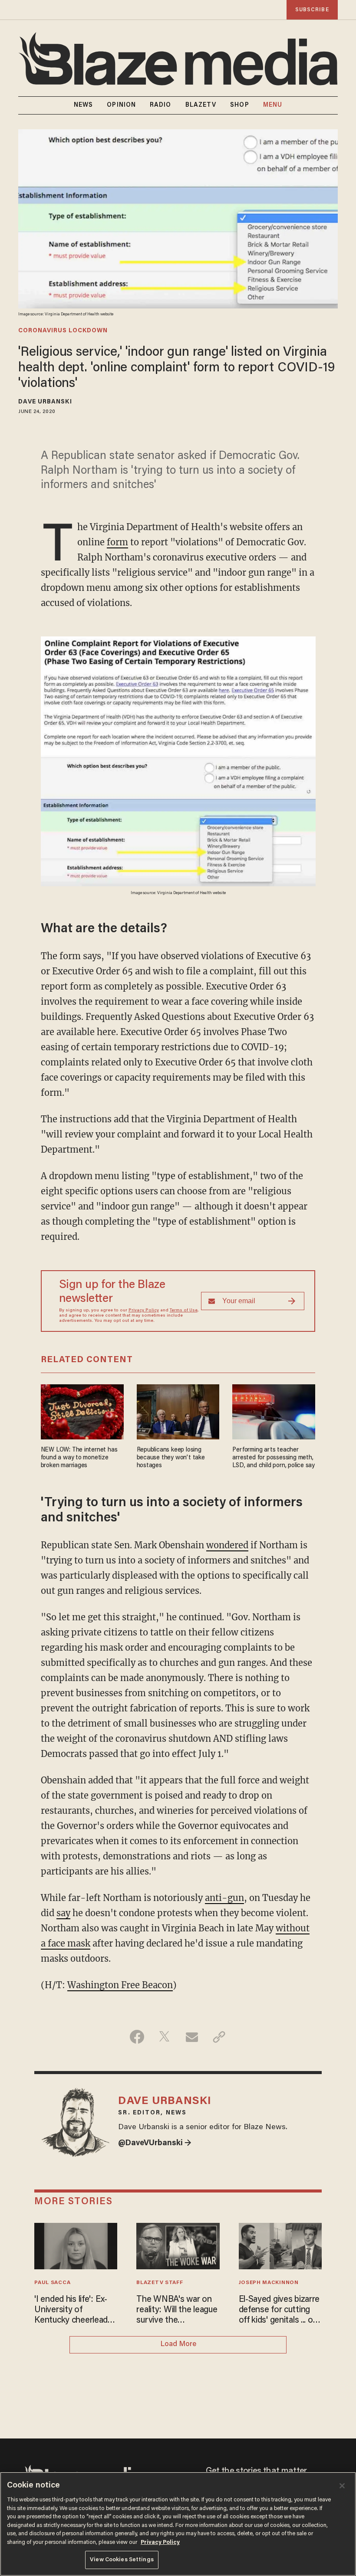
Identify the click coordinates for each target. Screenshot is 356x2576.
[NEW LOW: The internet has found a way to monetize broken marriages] (82, 1411)
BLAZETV (201, 105)
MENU (273, 105)
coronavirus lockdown (63, 331)
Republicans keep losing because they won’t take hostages (171, 1458)
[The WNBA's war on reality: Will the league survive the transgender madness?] (178, 2245)
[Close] (342, 2486)
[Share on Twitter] (164, 2037)
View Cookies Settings (122, 2560)
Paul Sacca (52, 2283)
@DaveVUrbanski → (155, 2143)
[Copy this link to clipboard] (219, 2037)
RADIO (161, 105)
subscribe (312, 10)
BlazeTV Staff (160, 2283)
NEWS (83, 105)
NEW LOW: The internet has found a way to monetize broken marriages (79, 1458)
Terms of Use (184, 1311)
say (63, 1913)
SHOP (239, 105)
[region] (178, 2524)
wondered (227, 1545)
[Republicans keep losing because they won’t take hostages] (178, 1411)
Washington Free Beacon (120, 1985)
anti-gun (224, 1898)
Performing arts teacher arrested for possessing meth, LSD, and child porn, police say (274, 1458)
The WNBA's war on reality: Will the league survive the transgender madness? (177, 2311)
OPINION (121, 105)
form (117, 542)
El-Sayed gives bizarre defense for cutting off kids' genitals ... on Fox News (279, 2311)
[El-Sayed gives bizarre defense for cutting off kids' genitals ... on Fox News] (280, 2245)
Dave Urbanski (45, 402)
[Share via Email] (192, 2037)
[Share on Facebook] (137, 2037)
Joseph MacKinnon (269, 2283)
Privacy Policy (144, 1311)
